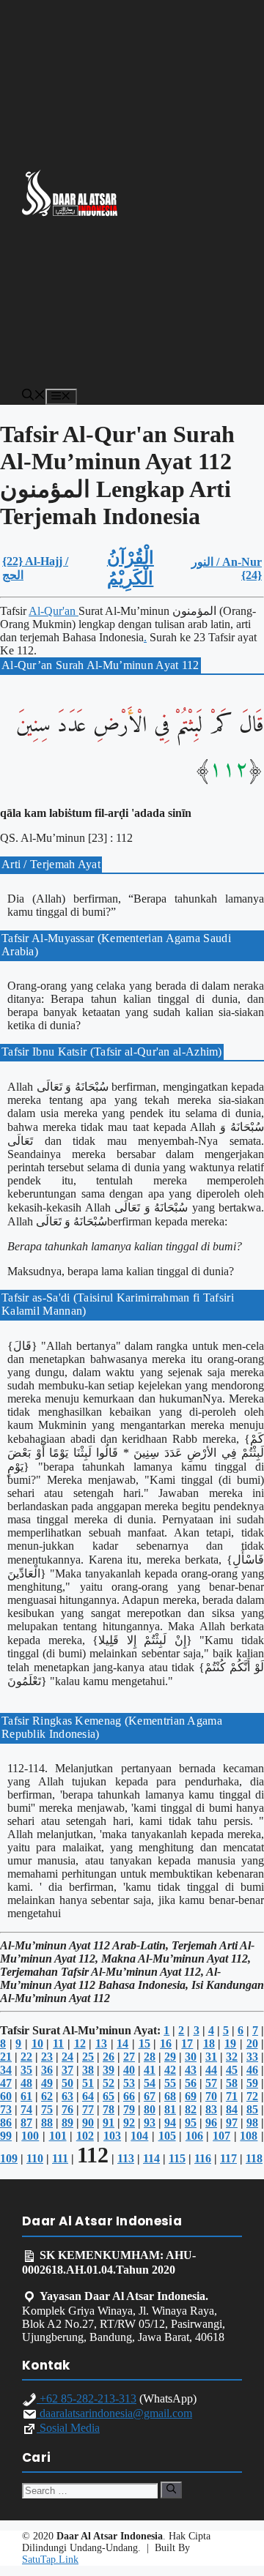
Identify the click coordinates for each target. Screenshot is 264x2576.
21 (6, 2057)
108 (249, 2136)
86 (6, 2123)
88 (47, 2123)
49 (47, 2083)
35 (26, 2070)
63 (67, 2096)
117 (228, 2158)
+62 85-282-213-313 (87, 2398)
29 (170, 2057)
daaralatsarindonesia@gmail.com (114, 2413)
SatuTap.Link (50, 2560)
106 (194, 2136)
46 (252, 2070)
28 (150, 2057)
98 (252, 2123)
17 (187, 2043)
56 (191, 2083)
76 (67, 2109)
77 (88, 2109)
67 (150, 2096)
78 (109, 2109)
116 (203, 2158)
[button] (34, 396)
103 (112, 2136)
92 (129, 2123)
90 (88, 2123)
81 (170, 2109)
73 (6, 2109)
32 (232, 2057)
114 (151, 2158)
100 (30, 2136)
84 (232, 2109)
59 (252, 2083)
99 (6, 2136)
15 (144, 2043)
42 (170, 2070)
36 (47, 2070)
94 (170, 2123)
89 (67, 2123)
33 (252, 2057)
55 (170, 2083)
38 (88, 2070)
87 (26, 2123)
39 (109, 2070)
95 (191, 2123)
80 (150, 2109)
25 (88, 2057)
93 (150, 2123)
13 (101, 2043)
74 (26, 2109)
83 (211, 2109)
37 (67, 2070)
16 (166, 2043)
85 (252, 2109)
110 (35, 2158)
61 (26, 2096)
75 (47, 2109)
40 (129, 2070)
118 (254, 2158)
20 (252, 2043)
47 (6, 2083)
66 (129, 2096)
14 (122, 2043)
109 (9, 2158)
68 (170, 2096)
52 (109, 2083)
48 (26, 2083)
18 (209, 2043)
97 (232, 2123)
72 (252, 2096)
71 (232, 2096)
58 (232, 2083)
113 (126, 2158)
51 (88, 2083)
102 (85, 2136)
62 (47, 2096)
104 (139, 2136)
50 (67, 2083)
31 (211, 2057)
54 (150, 2083)
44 (211, 2070)
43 (191, 2070)
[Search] (171, 2490)
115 (177, 2158)
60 (6, 2096)
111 (60, 2158)
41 (150, 2070)
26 (109, 2057)
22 (26, 2057)
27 (129, 2057)
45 (232, 2070)
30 (191, 2057)
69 (191, 2096)
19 (230, 2043)
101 (58, 2136)
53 (129, 2083)
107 (221, 2136)
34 (6, 2070)
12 (80, 2043)
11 (58, 2043)
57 (211, 2083)
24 (67, 2057)
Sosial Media (68, 2428)
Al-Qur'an (54, 611)
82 (191, 2109)
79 (129, 2109)
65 (109, 2096)
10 (37, 2043)
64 (88, 2096)
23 (47, 2057)
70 (211, 2096)
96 (211, 2123)
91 (109, 2123)
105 (167, 2136)
